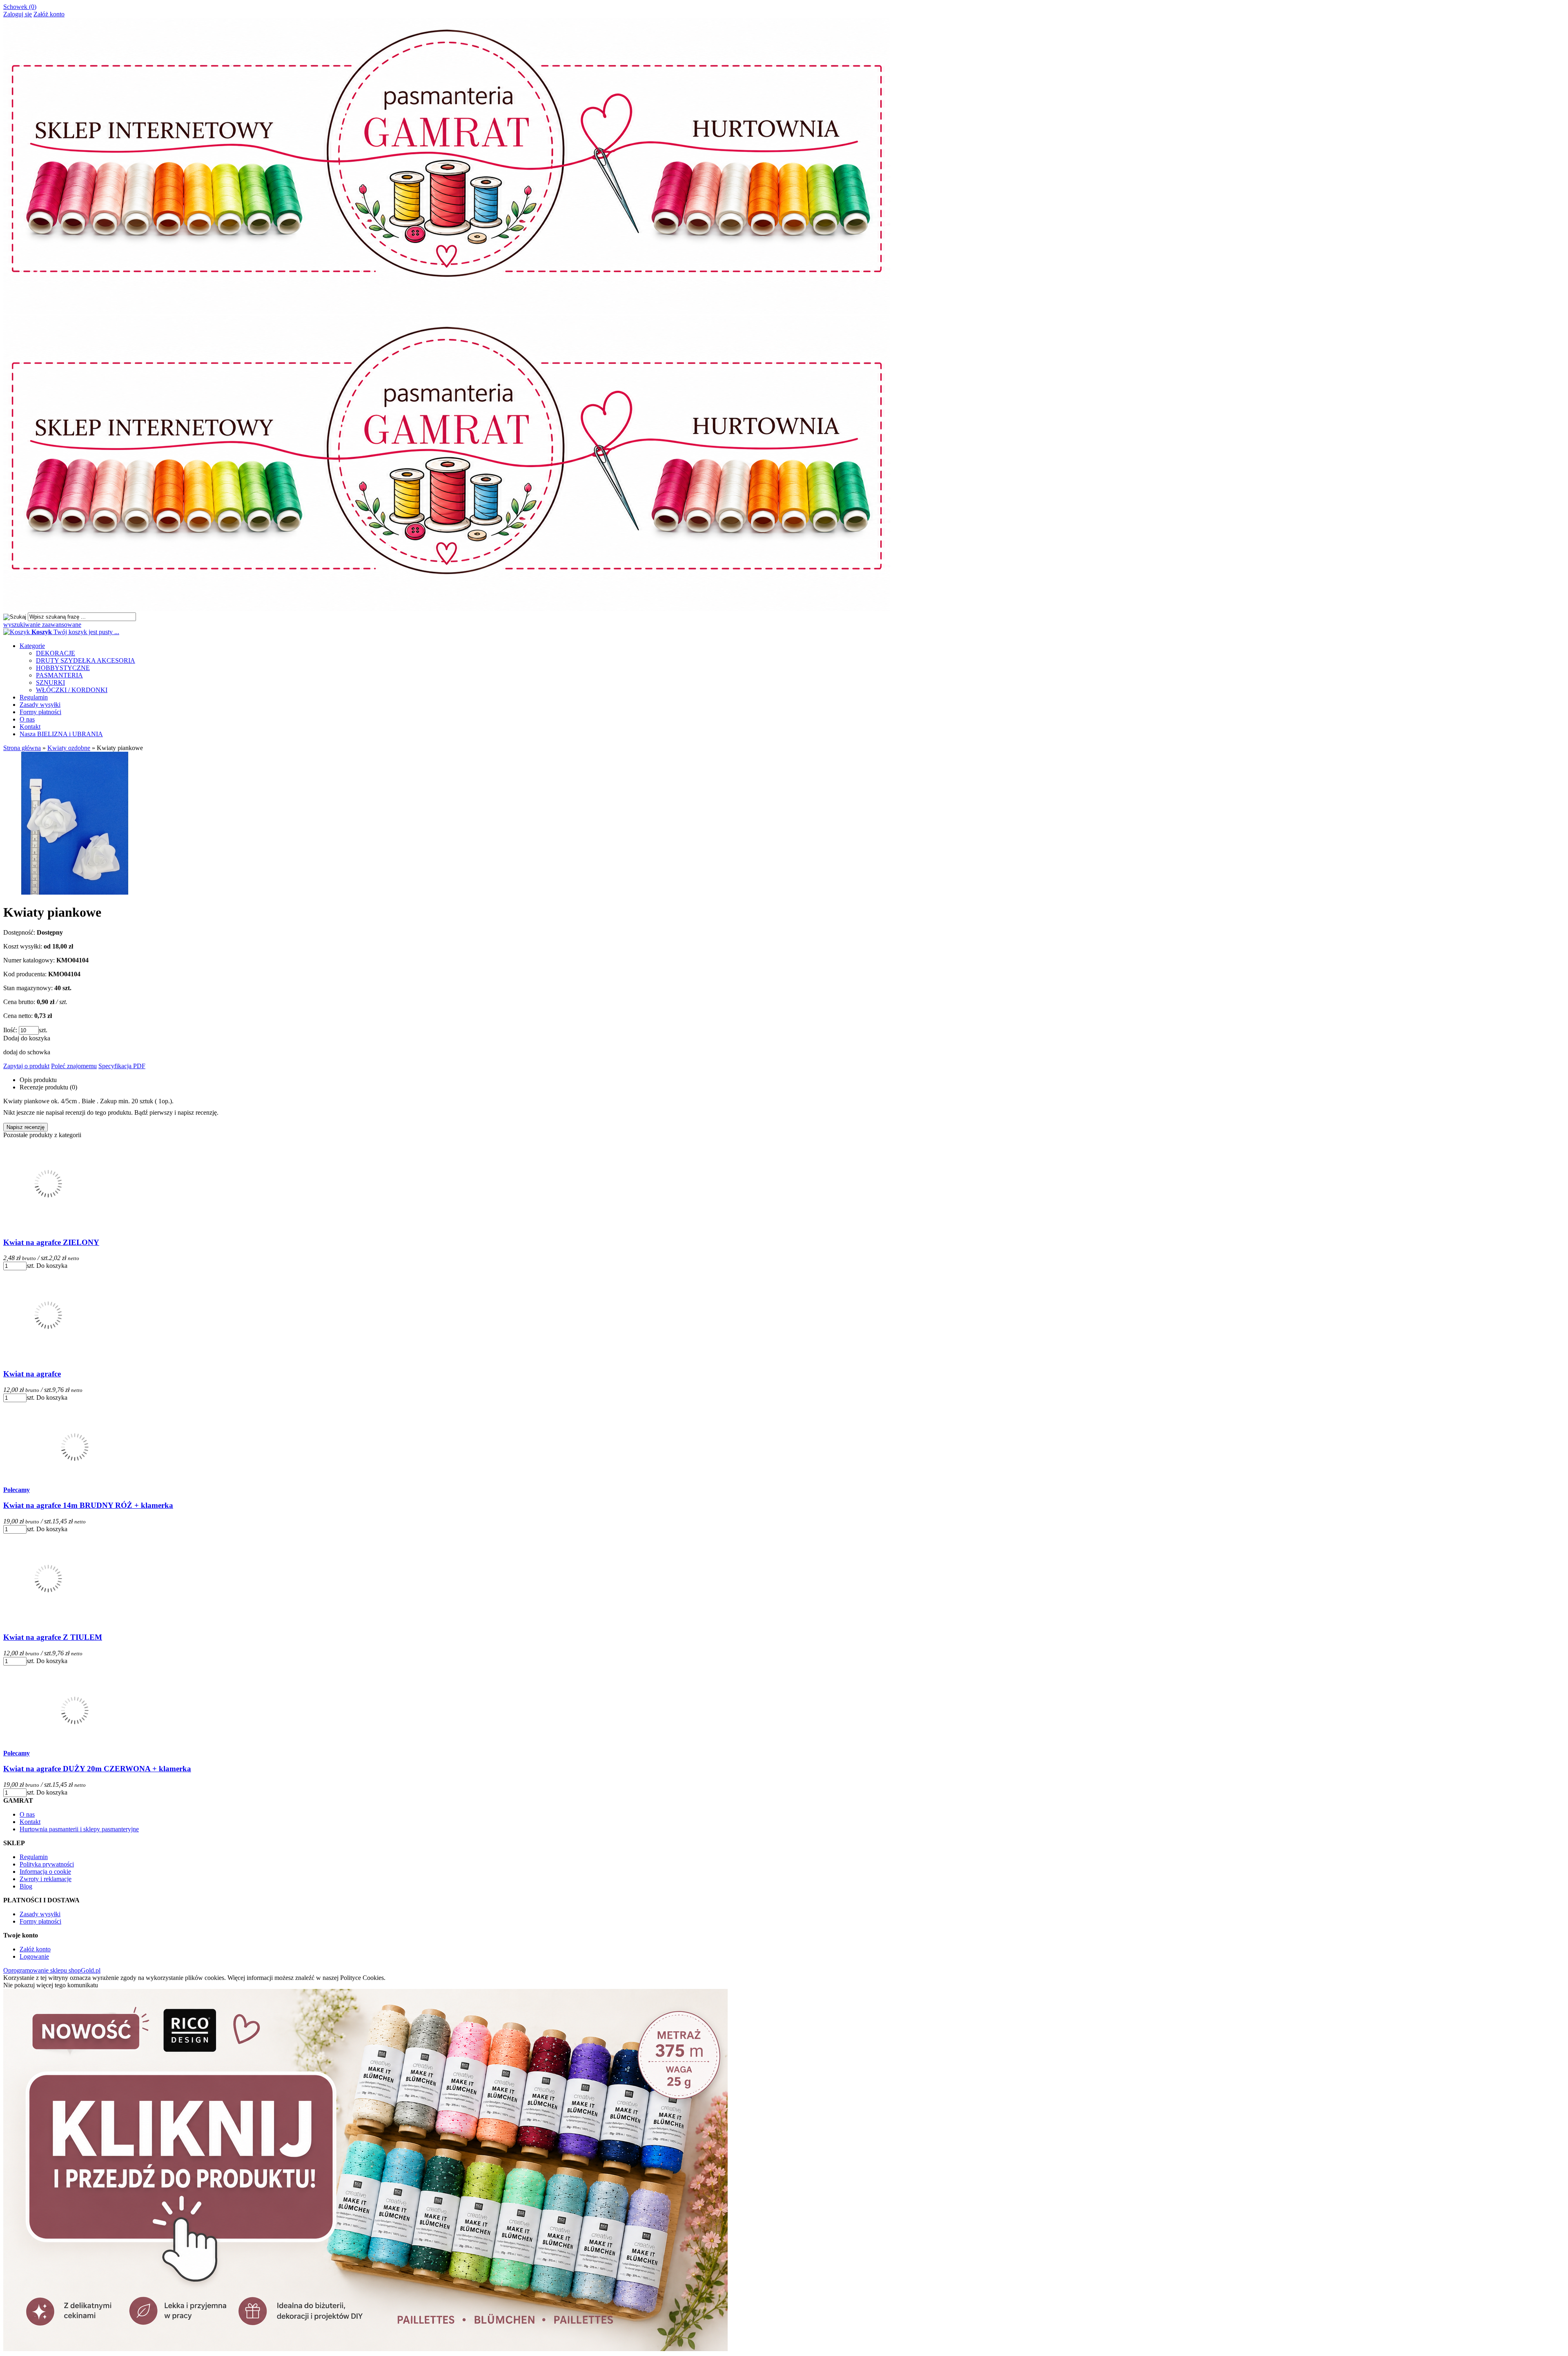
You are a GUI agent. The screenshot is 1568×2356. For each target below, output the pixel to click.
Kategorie (32, 646)
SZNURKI (50, 683)
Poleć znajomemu (74, 1066)
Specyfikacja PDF (122, 1066)
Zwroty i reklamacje (46, 1879)
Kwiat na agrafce (32, 1374)
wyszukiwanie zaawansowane (42, 625)
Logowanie (34, 1956)
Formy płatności (40, 712)
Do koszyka (52, 1266)
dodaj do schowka (27, 1052)
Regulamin (34, 697)
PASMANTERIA (59, 675)
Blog (26, 1886)
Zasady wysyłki (40, 705)
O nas (27, 719)
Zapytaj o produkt (26, 1066)
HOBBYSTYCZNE (63, 668)
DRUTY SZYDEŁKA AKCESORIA (86, 660)
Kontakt (30, 727)
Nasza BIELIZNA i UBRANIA (61, 734)
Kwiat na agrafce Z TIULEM (53, 1637)
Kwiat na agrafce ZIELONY (51, 1242)
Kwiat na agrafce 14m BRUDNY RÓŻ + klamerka (88, 1505)
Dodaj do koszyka (27, 1038)
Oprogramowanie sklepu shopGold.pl (52, 1970)
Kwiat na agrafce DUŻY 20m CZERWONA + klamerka (97, 1769)
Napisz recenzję (26, 1127)
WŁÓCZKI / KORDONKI (72, 690)
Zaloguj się (18, 14)
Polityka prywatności (47, 1864)
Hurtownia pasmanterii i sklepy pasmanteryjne (79, 1829)
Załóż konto (49, 14)
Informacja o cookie (45, 1872)
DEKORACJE (56, 653)
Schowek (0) (20, 7)
